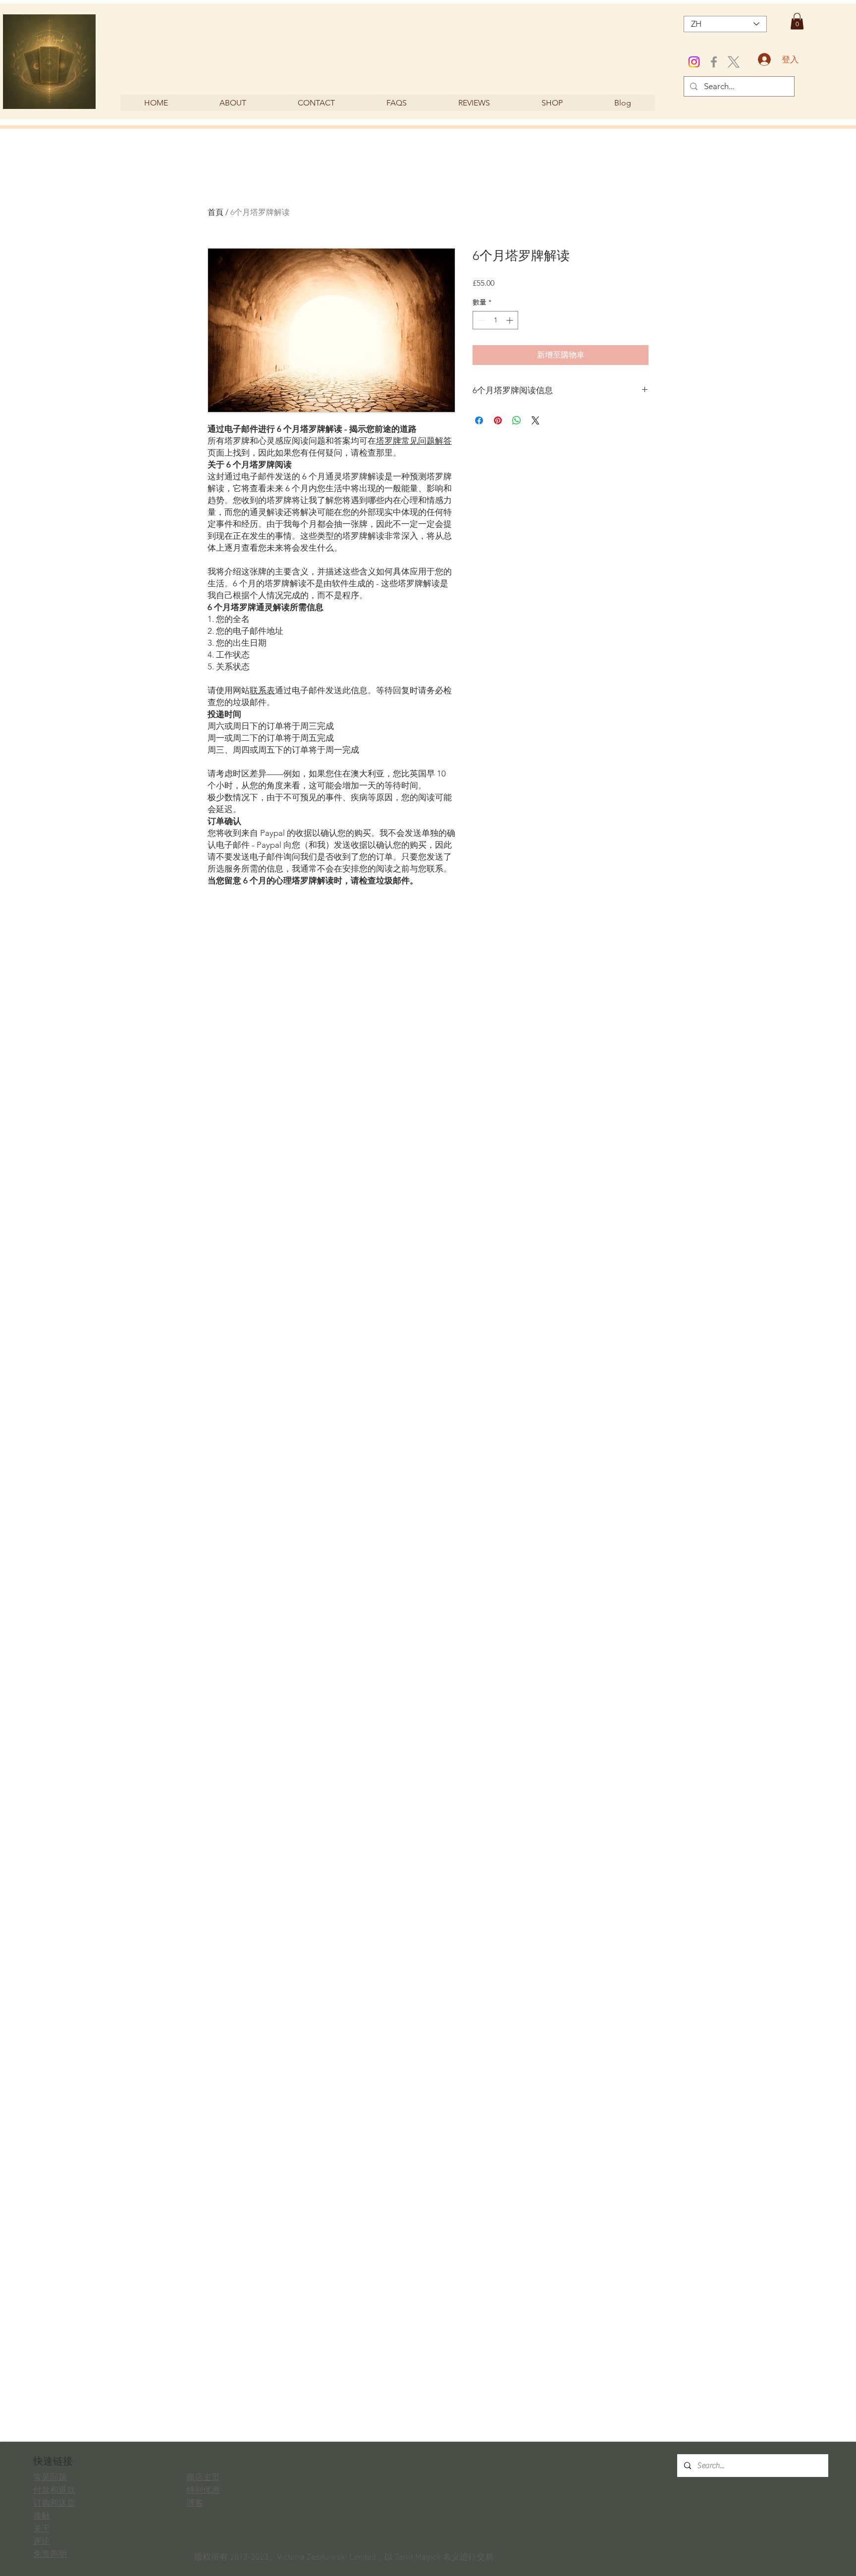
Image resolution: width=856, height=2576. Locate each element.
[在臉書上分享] (479, 420)
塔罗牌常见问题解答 (414, 441)
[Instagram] (694, 62)
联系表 (262, 690)
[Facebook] (714, 62)
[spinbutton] (495, 320)
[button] (797, 21)
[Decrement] (480, 320)
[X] (734, 62)
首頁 (215, 212)
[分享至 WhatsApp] (517, 420)
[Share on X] (535, 420)
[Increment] (510, 320)
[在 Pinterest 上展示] (498, 420)
